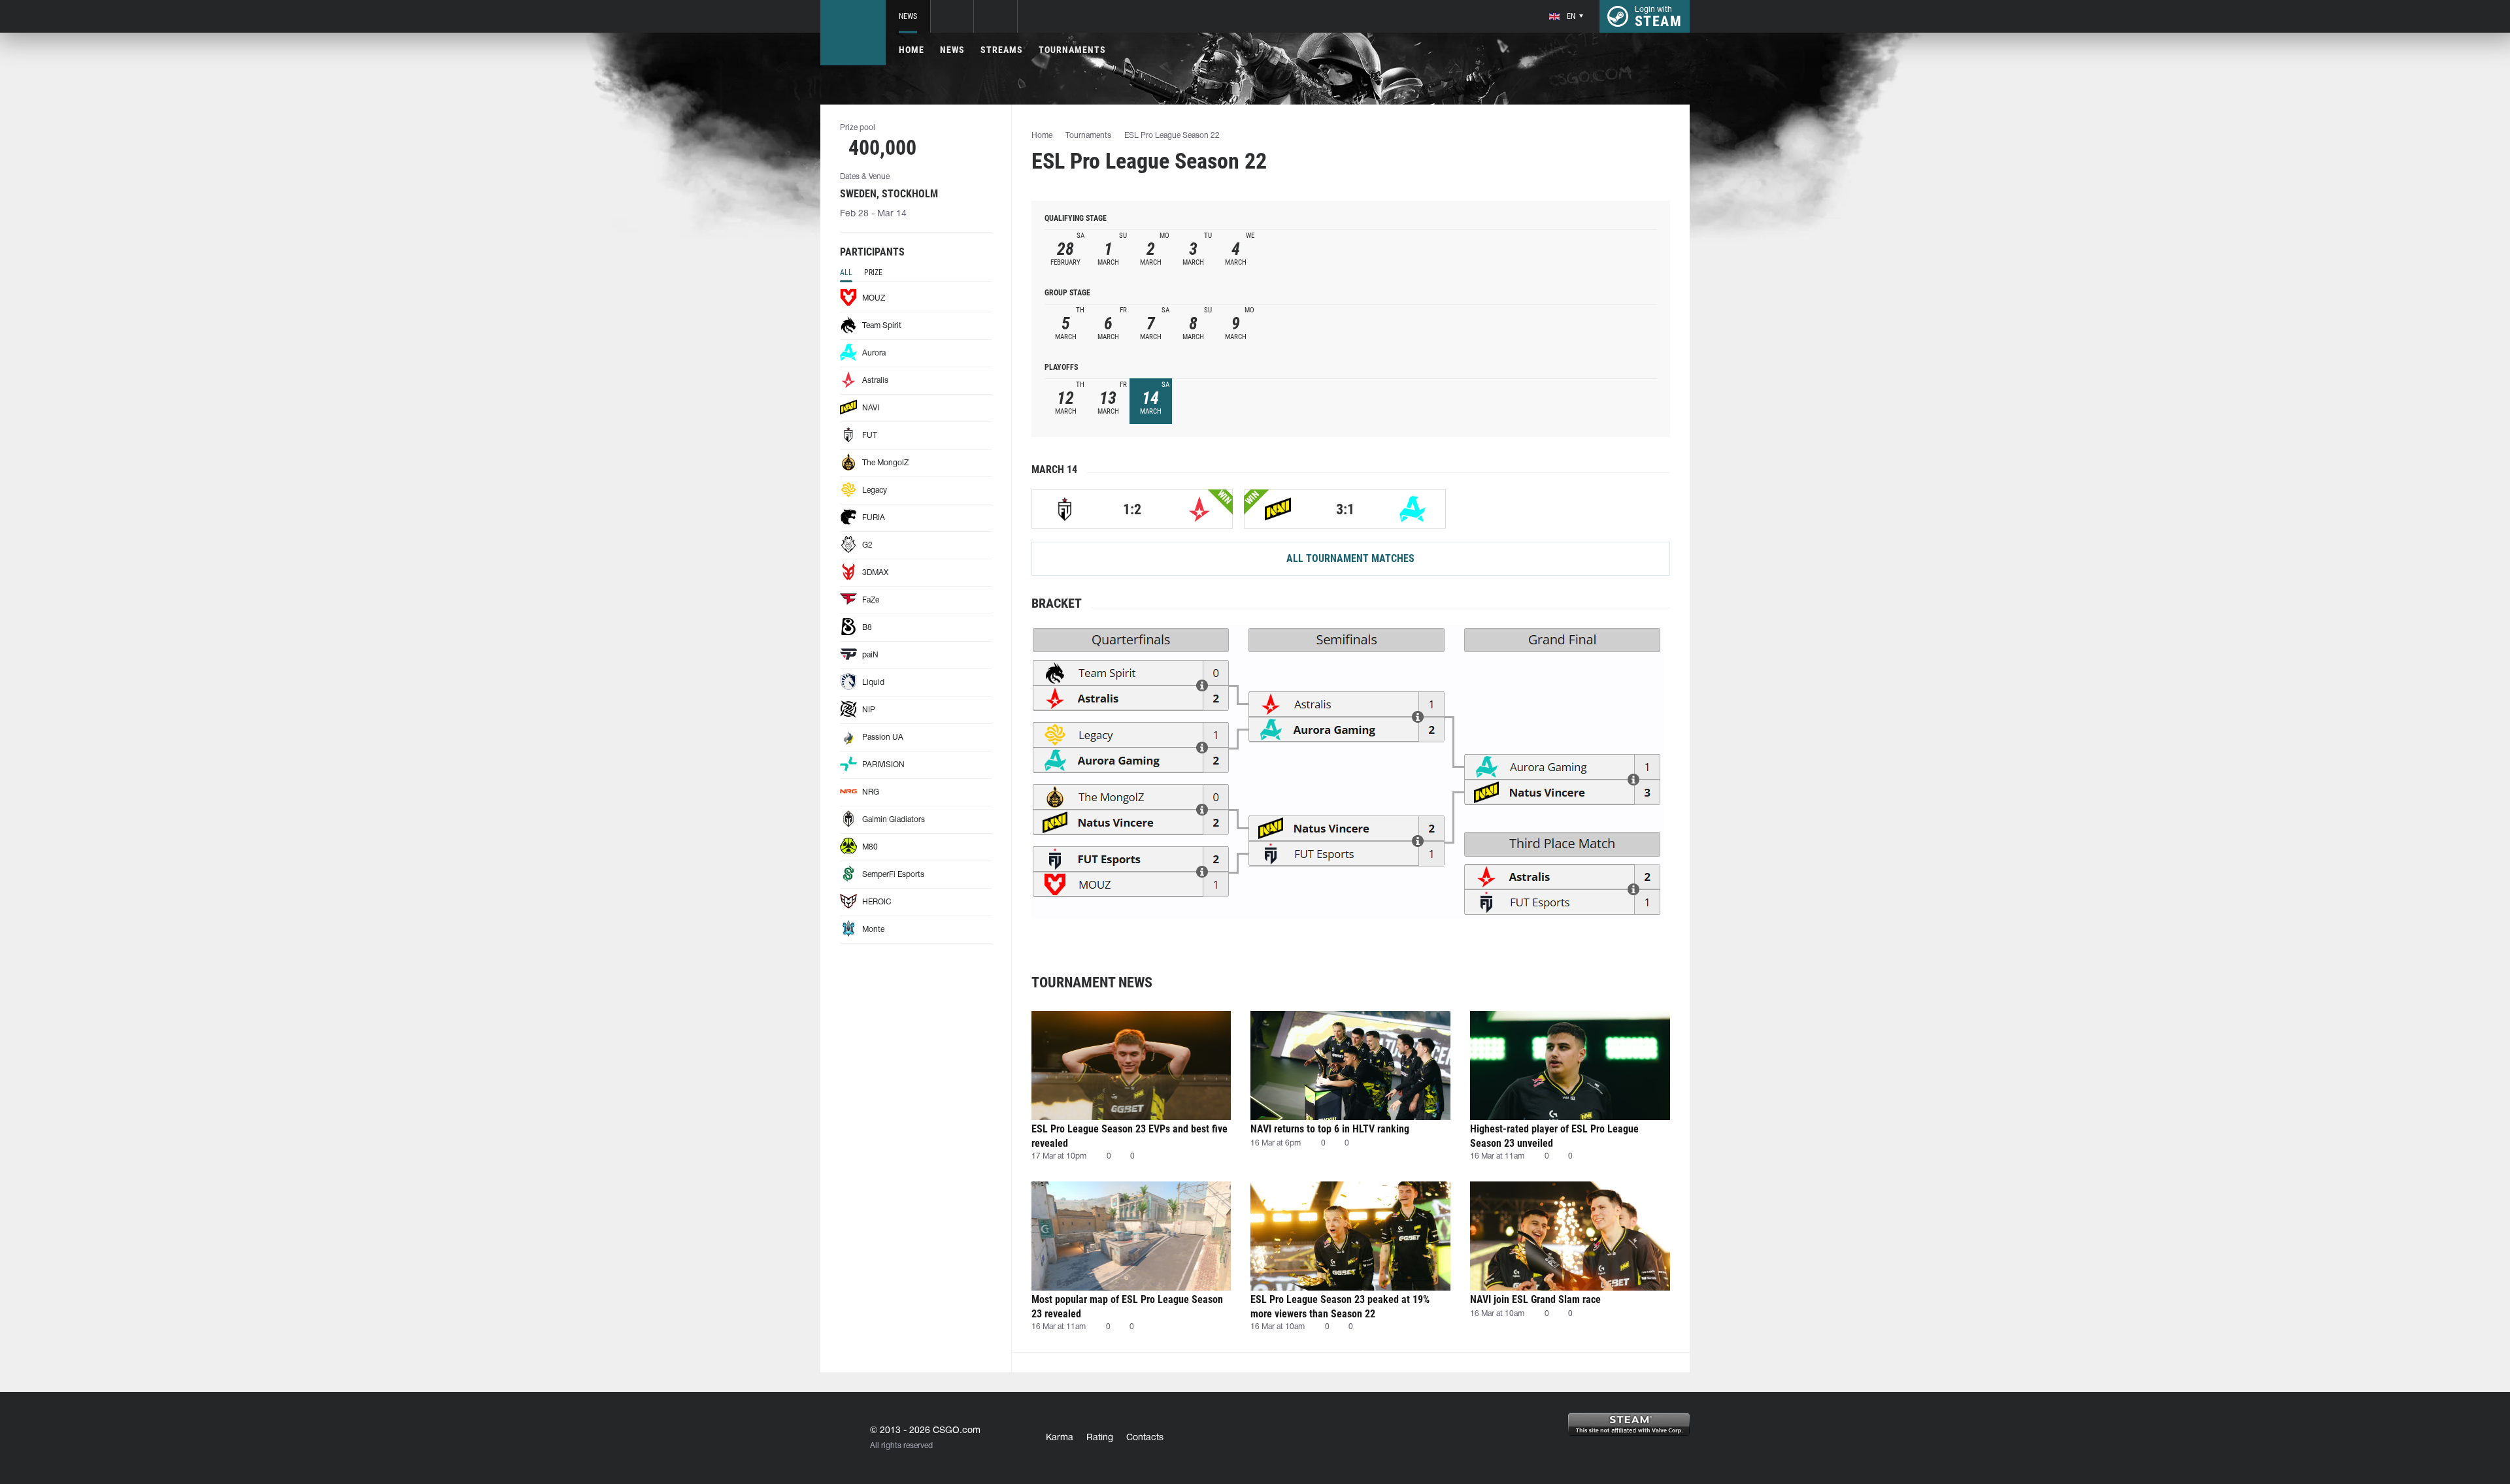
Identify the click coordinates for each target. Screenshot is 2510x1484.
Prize (873, 272)
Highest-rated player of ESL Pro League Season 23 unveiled (1554, 1136)
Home (912, 50)
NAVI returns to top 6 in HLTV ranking (1330, 1129)
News (908, 16)
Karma (1060, 1438)
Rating (1100, 1438)
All (846, 272)
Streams (1002, 50)
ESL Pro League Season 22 (1172, 136)
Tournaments (1072, 50)
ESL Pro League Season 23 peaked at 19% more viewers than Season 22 (1340, 1307)
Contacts (1145, 1438)
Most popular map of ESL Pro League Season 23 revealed (1127, 1307)
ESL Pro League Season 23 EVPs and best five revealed (1129, 1136)
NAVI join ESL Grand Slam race (1535, 1299)
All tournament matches (1350, 558)
